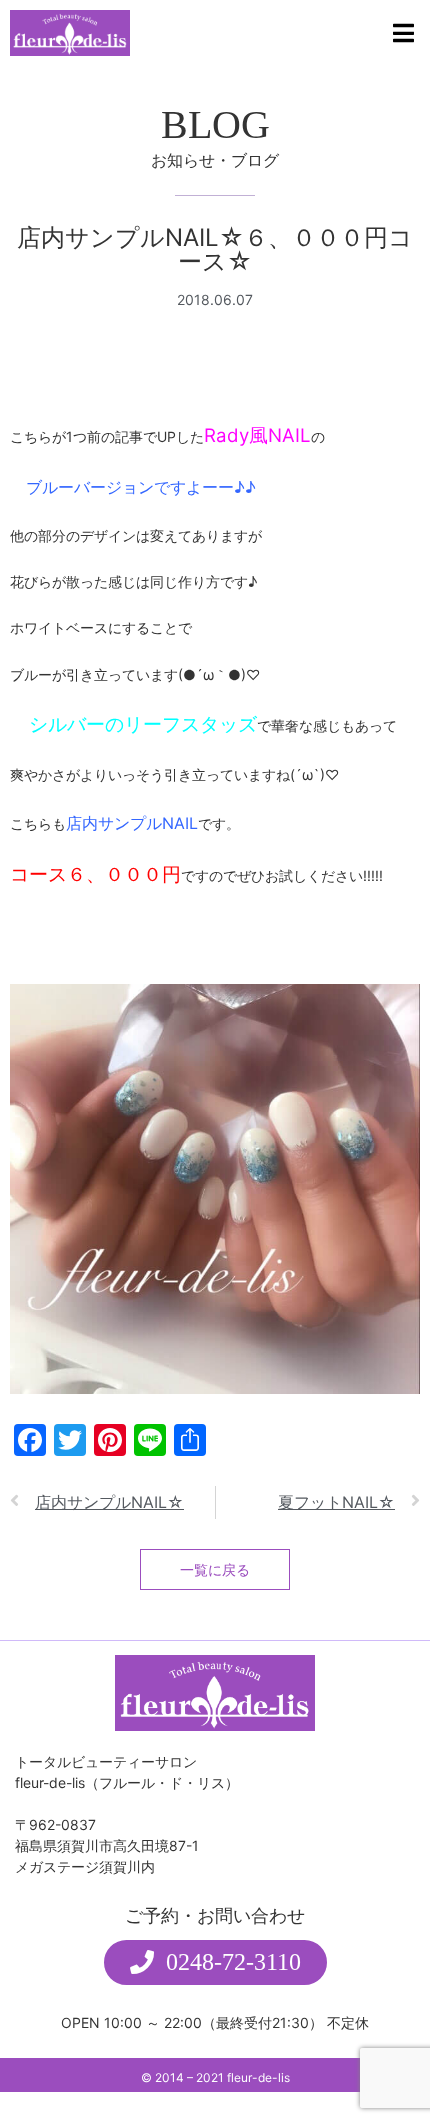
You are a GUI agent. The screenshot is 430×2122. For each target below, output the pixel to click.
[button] (215, 1962)
